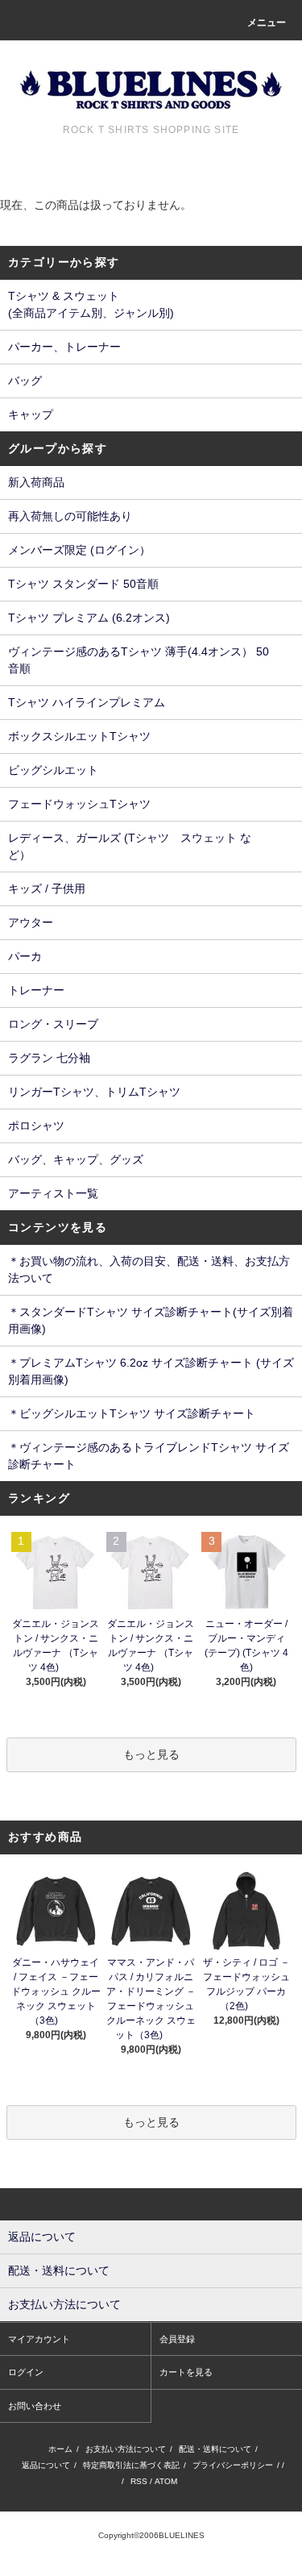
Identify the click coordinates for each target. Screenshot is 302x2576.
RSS (139, 2481)
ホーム (60, 2449)
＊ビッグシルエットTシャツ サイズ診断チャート (132, 1413)
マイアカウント (39, 2339)
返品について (46, 2465)
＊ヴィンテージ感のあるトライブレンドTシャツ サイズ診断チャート (149, 1456)
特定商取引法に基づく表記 (131, 2465)
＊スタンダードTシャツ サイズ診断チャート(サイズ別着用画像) (151, 1320)
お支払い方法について (126, 2449)
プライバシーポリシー (233, 2465)
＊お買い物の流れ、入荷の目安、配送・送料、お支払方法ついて (149, 1269)
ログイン (26, 2372)
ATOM (166, 2481)
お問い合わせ (35, 2406)
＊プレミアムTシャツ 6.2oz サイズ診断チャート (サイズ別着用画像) (151, 1371)
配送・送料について (215, 2449)
